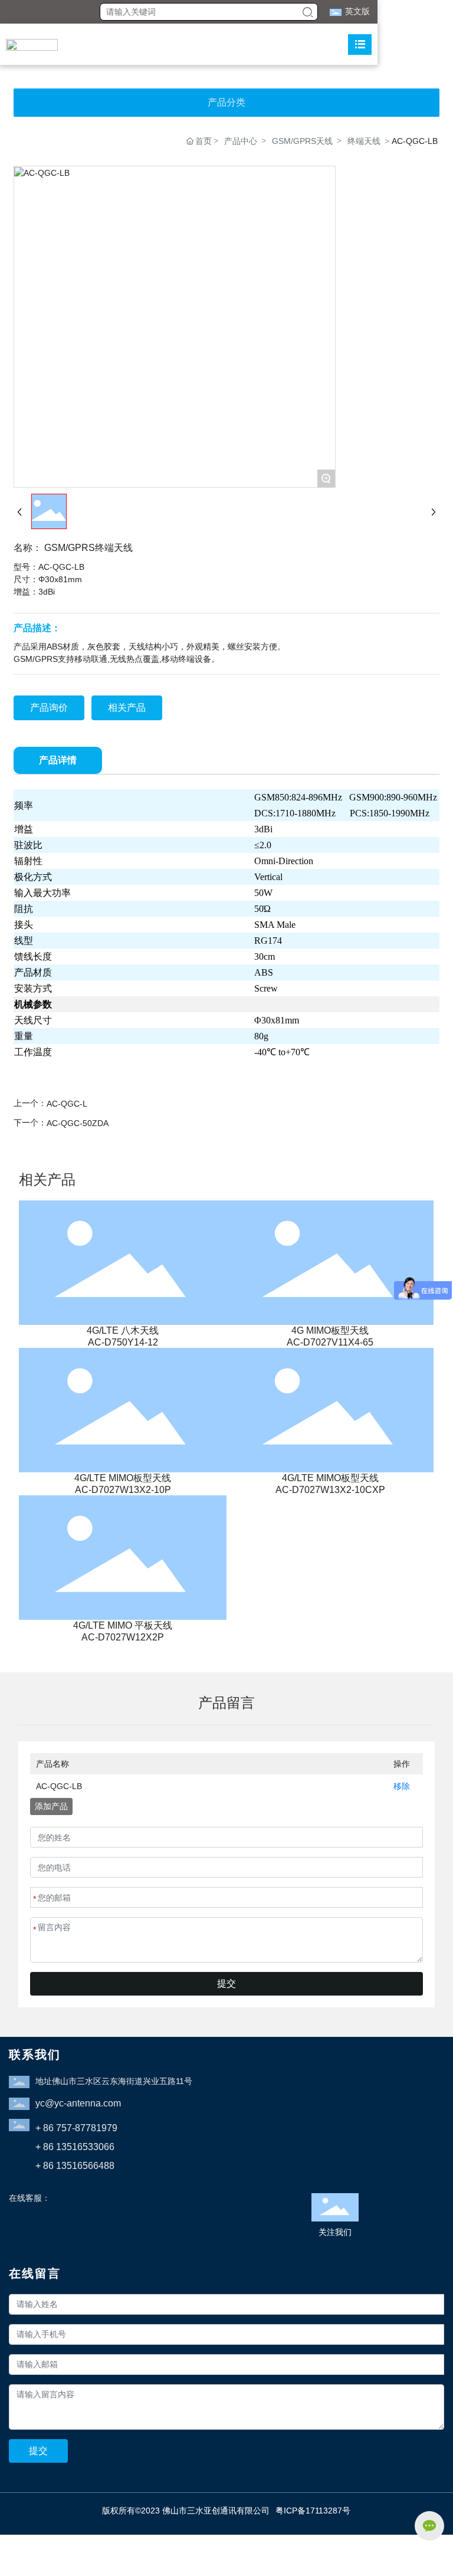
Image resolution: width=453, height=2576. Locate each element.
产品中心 (241, 141)
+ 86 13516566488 (75, 2166)
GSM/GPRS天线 (302, 141)
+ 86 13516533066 (75, 2147)
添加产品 (51, 1806)
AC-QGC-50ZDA (78, 1123)
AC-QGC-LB (59, 1786)
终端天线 (364, 141)
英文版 (357, 11)
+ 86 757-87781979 (76, 2128)
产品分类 (226, 102)
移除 (402, 1786)
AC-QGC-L (67, 1104)
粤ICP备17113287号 (313, 2511)
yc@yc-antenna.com (78, 2103)
